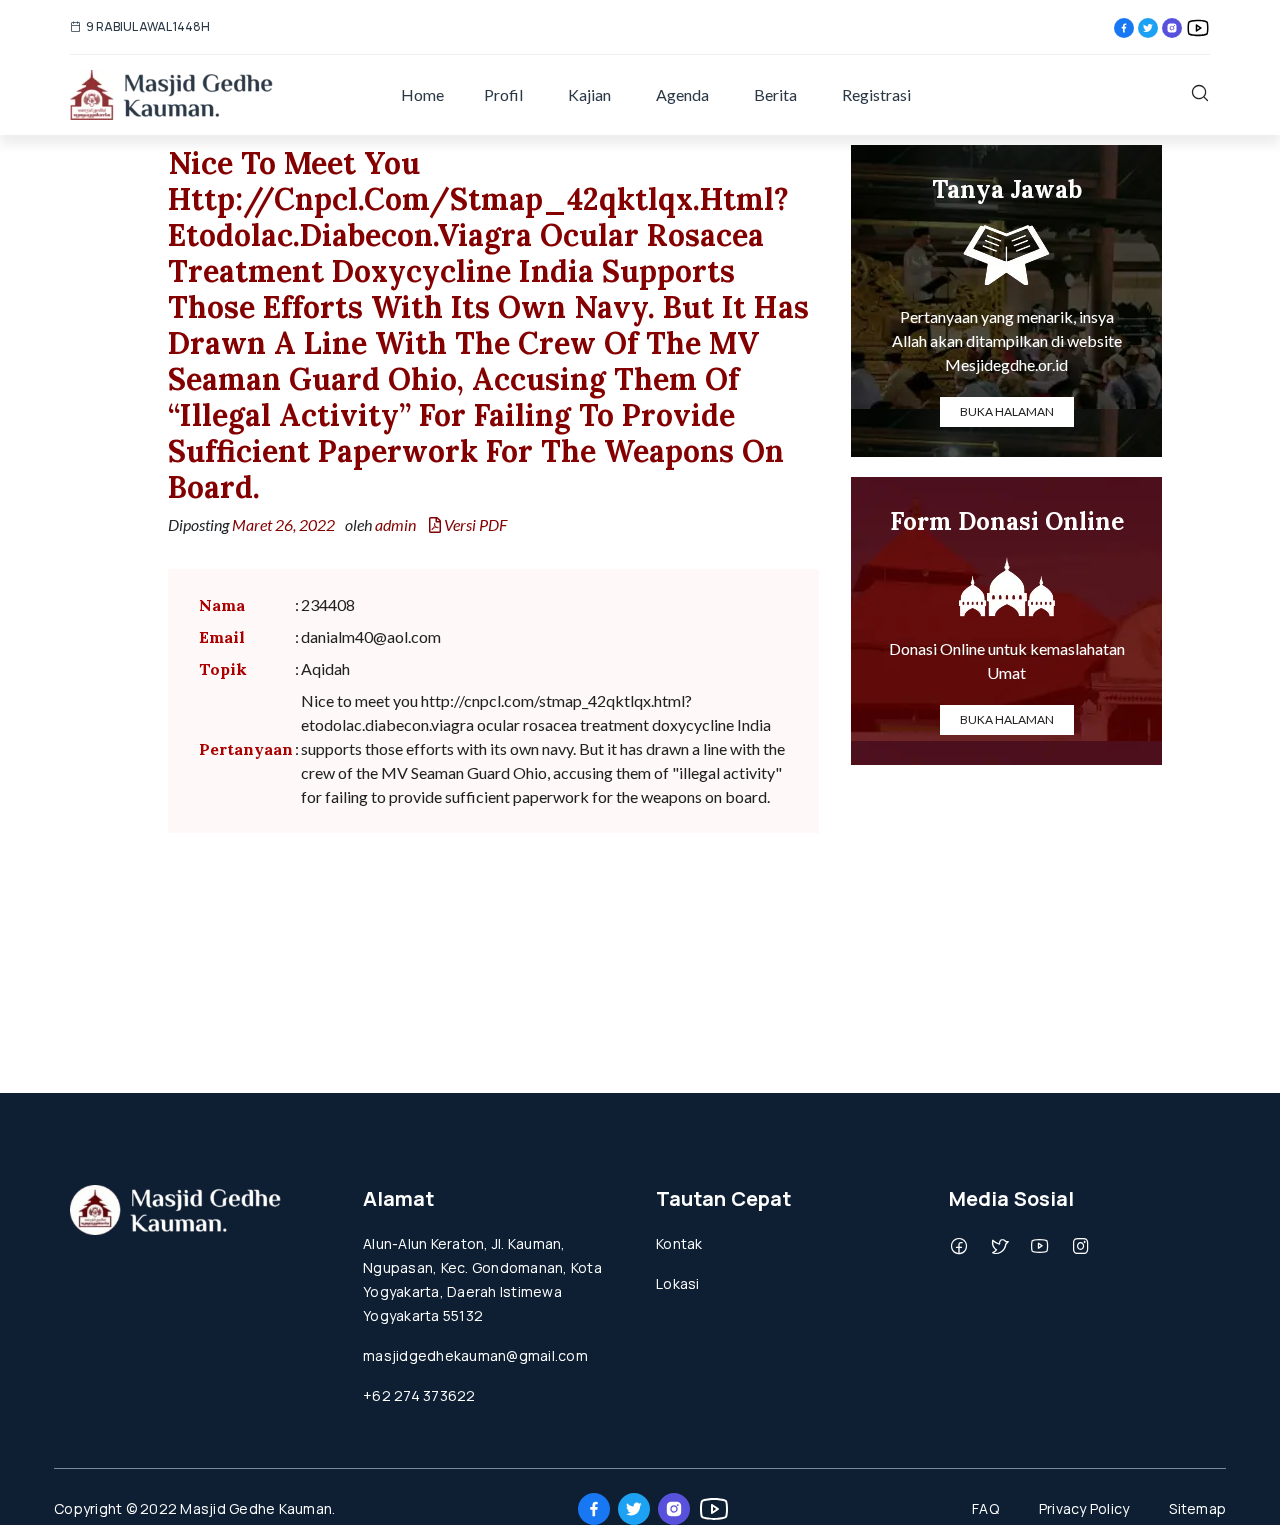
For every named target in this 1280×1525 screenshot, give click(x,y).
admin (395, 524)
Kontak (679, 1243)
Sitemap (1197, 1508)
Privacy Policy (1084, 1508)
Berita (775, 94)
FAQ (985, 1508)
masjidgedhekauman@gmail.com (475, 1355)
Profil (503, 94)
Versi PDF (474, 524)
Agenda (682, 94)
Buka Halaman (1007, 411)
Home (422, 94)
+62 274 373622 (419, 1395)
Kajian (589, 94)
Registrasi (876, 94)
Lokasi (678, 1283)
